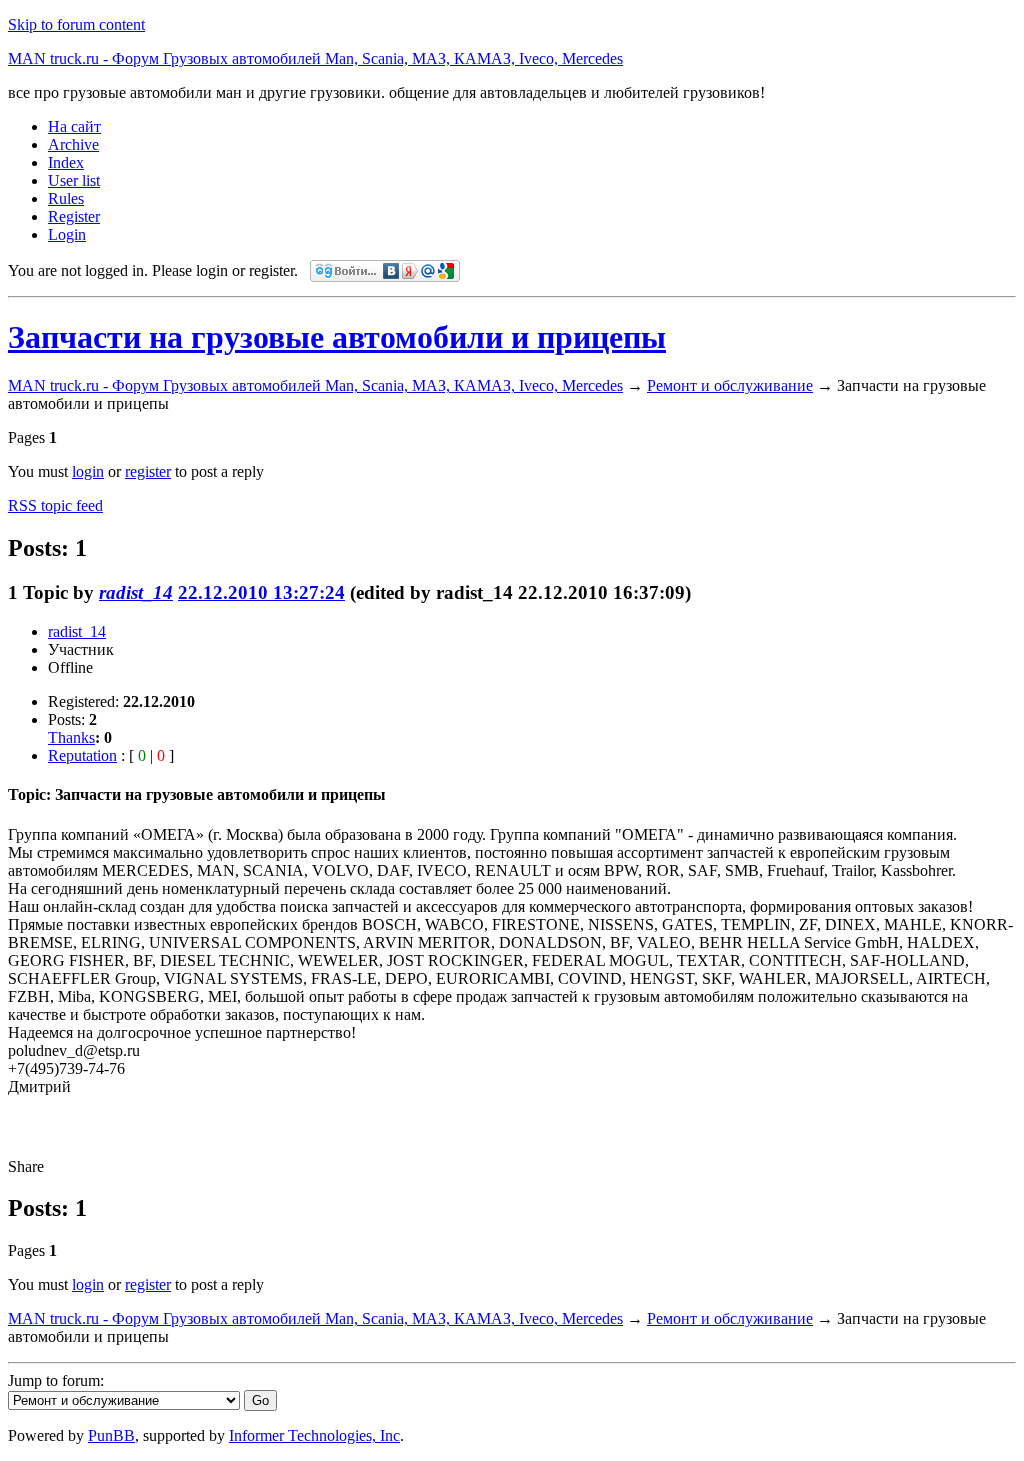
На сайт (74, 126)
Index (66, 162)
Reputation (82, 755)
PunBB (111, 1435)
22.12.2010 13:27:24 (261, 592)
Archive (73, 144)
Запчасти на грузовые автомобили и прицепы (337, 337)
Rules (66, 198)
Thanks (71, 737)
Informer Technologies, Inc (314, 1435)
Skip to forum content (76, 24)
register (148, 471)
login (88, 471)
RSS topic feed (55, 505)
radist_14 (136, 592)
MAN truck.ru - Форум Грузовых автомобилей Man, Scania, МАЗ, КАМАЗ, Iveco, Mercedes (315, 58)
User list (74, 180)
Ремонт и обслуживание (730, 385)
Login (67, 234)
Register (74, 216)
